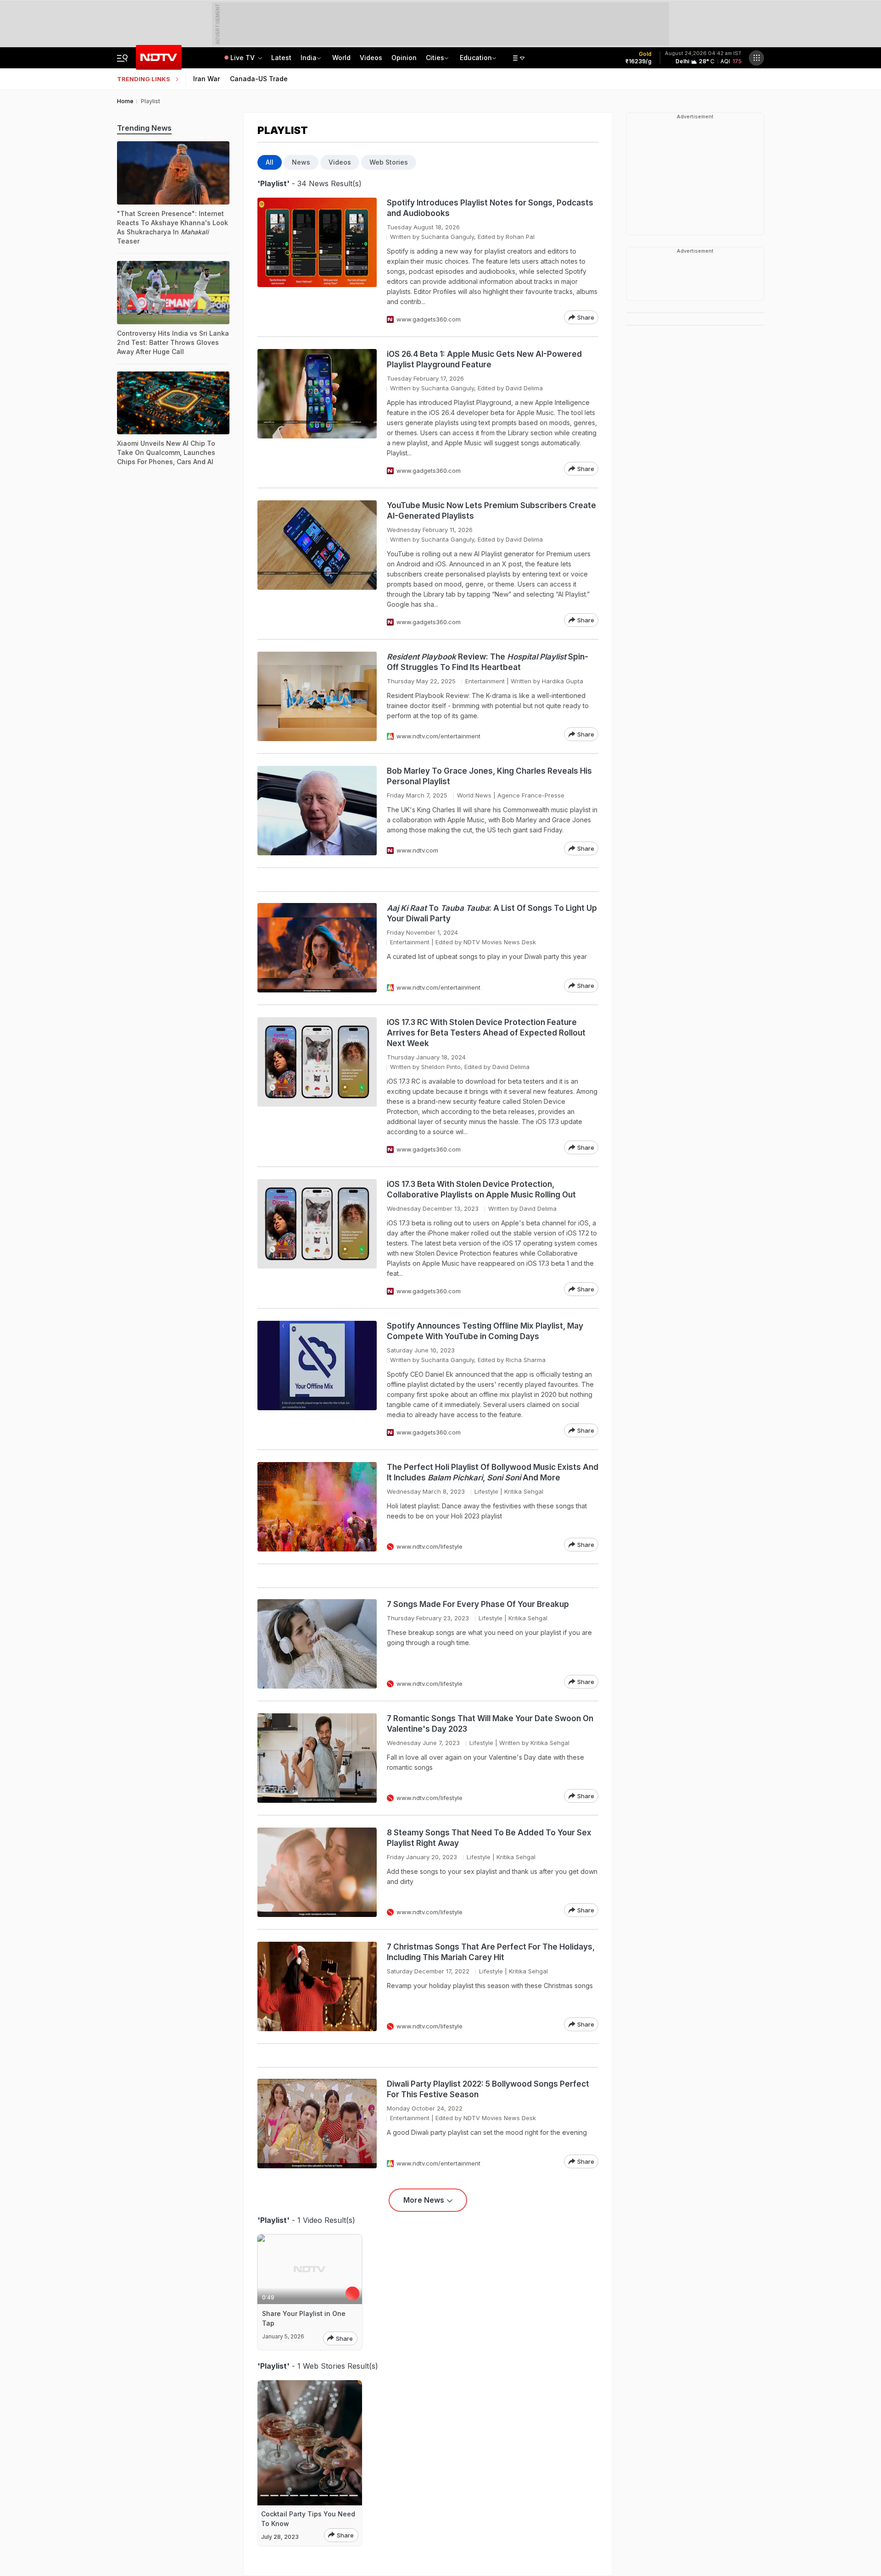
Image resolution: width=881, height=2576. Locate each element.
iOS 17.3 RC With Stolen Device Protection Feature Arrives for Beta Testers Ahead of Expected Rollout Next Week (486, 1033)
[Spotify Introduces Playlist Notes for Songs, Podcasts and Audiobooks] (317, 261)
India (309, 58)
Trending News (144, 128)
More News (424, 2200)
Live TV (243, 58)
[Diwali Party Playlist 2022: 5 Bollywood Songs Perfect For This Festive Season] (317, 2124)
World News (474, 795)
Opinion (404, 58)
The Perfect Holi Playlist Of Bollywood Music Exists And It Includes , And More (493, 1472)
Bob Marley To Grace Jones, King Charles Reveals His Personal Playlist (489, 776)
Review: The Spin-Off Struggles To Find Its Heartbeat (488, 662)
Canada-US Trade (259, 79)
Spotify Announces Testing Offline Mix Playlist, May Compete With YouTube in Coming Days (485, 1331)
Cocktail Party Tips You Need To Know (308, 2519)
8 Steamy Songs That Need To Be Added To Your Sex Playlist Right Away (489, 1838)
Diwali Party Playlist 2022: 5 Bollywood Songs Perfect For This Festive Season (488, 2089)
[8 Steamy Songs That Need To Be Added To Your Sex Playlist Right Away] (317, 1872)
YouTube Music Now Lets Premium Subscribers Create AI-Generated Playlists (491, 511)
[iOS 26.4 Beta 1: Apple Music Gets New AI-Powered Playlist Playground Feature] (317, 412)
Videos (371, 58)
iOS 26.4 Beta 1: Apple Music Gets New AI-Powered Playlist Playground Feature (484, 359)
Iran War (206, 79)
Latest (281, 58)
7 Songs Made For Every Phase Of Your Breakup (478, 1604)
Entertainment (485, 681)
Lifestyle (486, 1491)
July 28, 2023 (280, 2537)
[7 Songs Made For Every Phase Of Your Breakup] (317, 1644)
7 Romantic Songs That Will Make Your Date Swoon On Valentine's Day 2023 (490, 1724)
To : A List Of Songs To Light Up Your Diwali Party (492, 913)
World (341, 58)
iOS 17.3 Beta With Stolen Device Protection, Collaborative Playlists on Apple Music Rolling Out (481, 1189)
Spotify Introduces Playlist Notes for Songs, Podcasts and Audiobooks (490, 208)
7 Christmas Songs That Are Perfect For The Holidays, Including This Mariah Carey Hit (491, 1952)
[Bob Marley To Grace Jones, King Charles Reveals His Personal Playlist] (317, 811)
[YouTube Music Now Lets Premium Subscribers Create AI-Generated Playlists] (317, 564)
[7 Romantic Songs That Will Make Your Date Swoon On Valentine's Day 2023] (317, 1758)
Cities (435, 58)
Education (476, 58)
